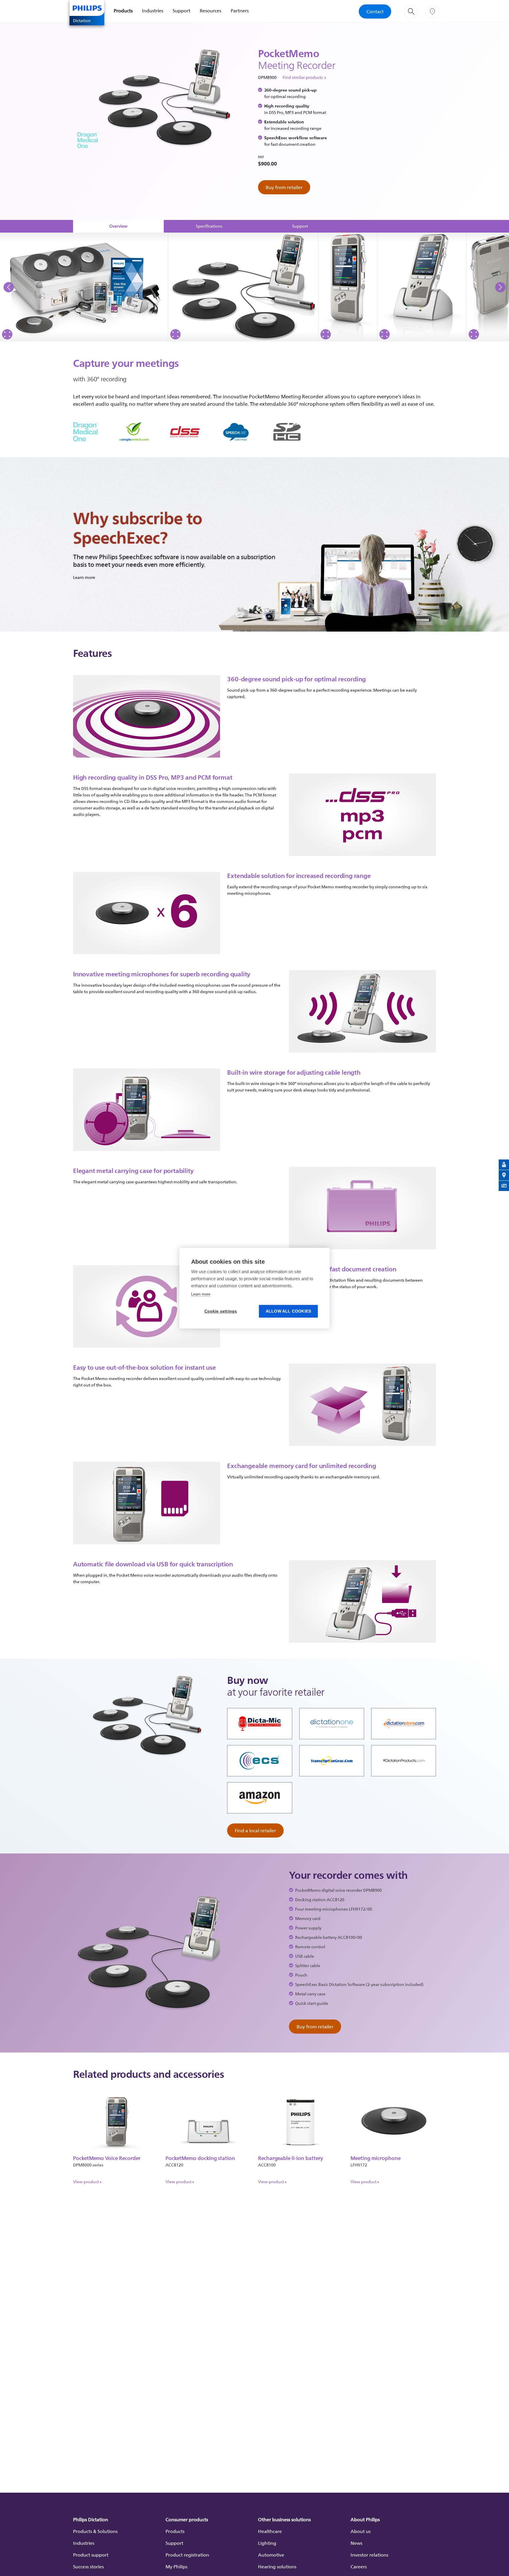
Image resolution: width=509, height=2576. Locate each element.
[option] (84, 287)
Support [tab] (300, 226)
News (356, 2543)
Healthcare (270, 2531)
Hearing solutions (277, 2567)
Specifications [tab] (209, 226)
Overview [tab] (118, 226)
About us (361, 2531)
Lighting (267, 2543)
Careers (359, 2567)
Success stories (88, 2567)
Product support (91, 2555)
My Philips (176, 2567)
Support (181, 11)
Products (123, 11)
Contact (375, 11)
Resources (210, 11)
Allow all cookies (288, 1311)
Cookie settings (221, 1311)
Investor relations (369, 2555)
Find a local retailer (255, 1830)
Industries (153, 11)
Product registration (187, 2555)
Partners (240, 11)
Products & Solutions (95, 2531)
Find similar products (303, 77)
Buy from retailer (284, 187)
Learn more (201, 1294)
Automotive (271, 2555)
